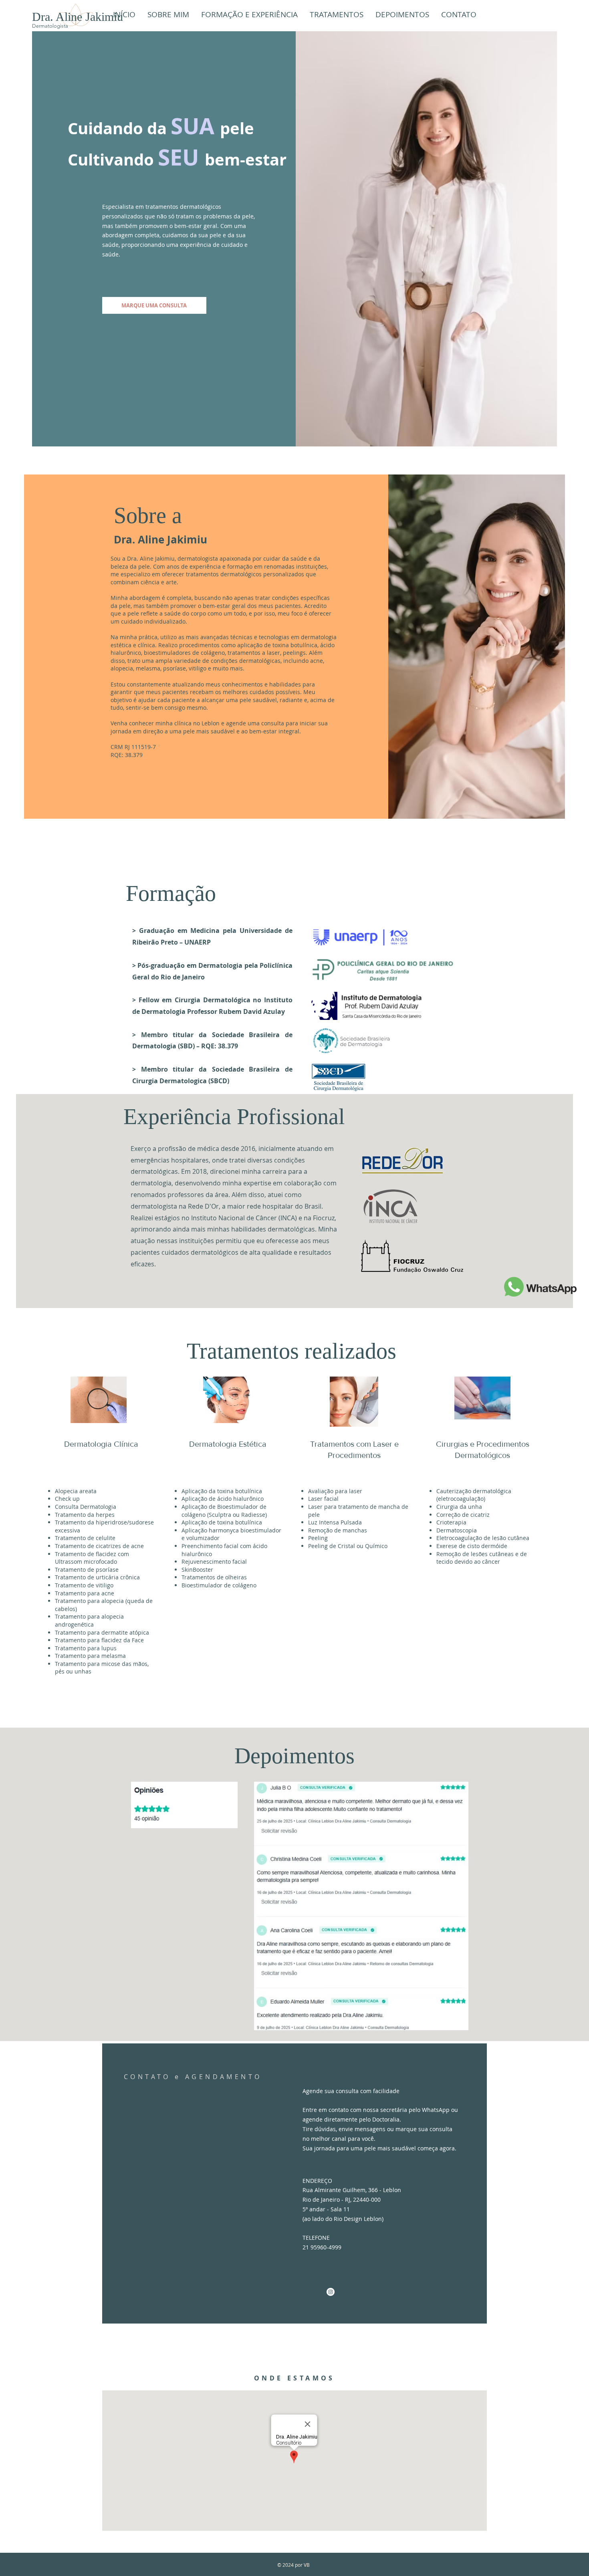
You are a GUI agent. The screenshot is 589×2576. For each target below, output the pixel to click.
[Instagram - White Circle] (331, 2292)
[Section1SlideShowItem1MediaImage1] (295, 2021)
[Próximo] (576, 1911)
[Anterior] (13, 1911)
